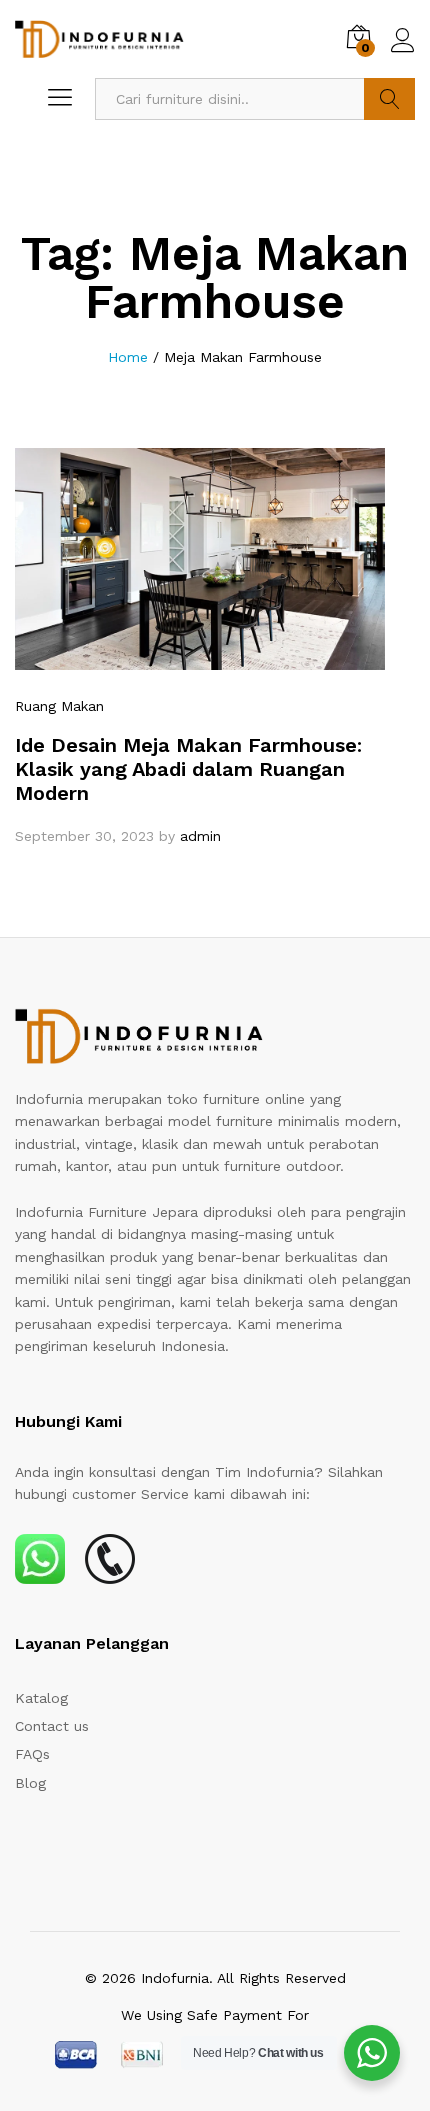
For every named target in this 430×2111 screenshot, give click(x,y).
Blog (30, 1783)
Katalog (41, 1698)
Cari (389, 99)
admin (200, 836)
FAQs (32, 1754)
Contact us (52, 1726)
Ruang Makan (59, 706)
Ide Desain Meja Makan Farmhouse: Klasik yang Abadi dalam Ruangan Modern (188, 769)
